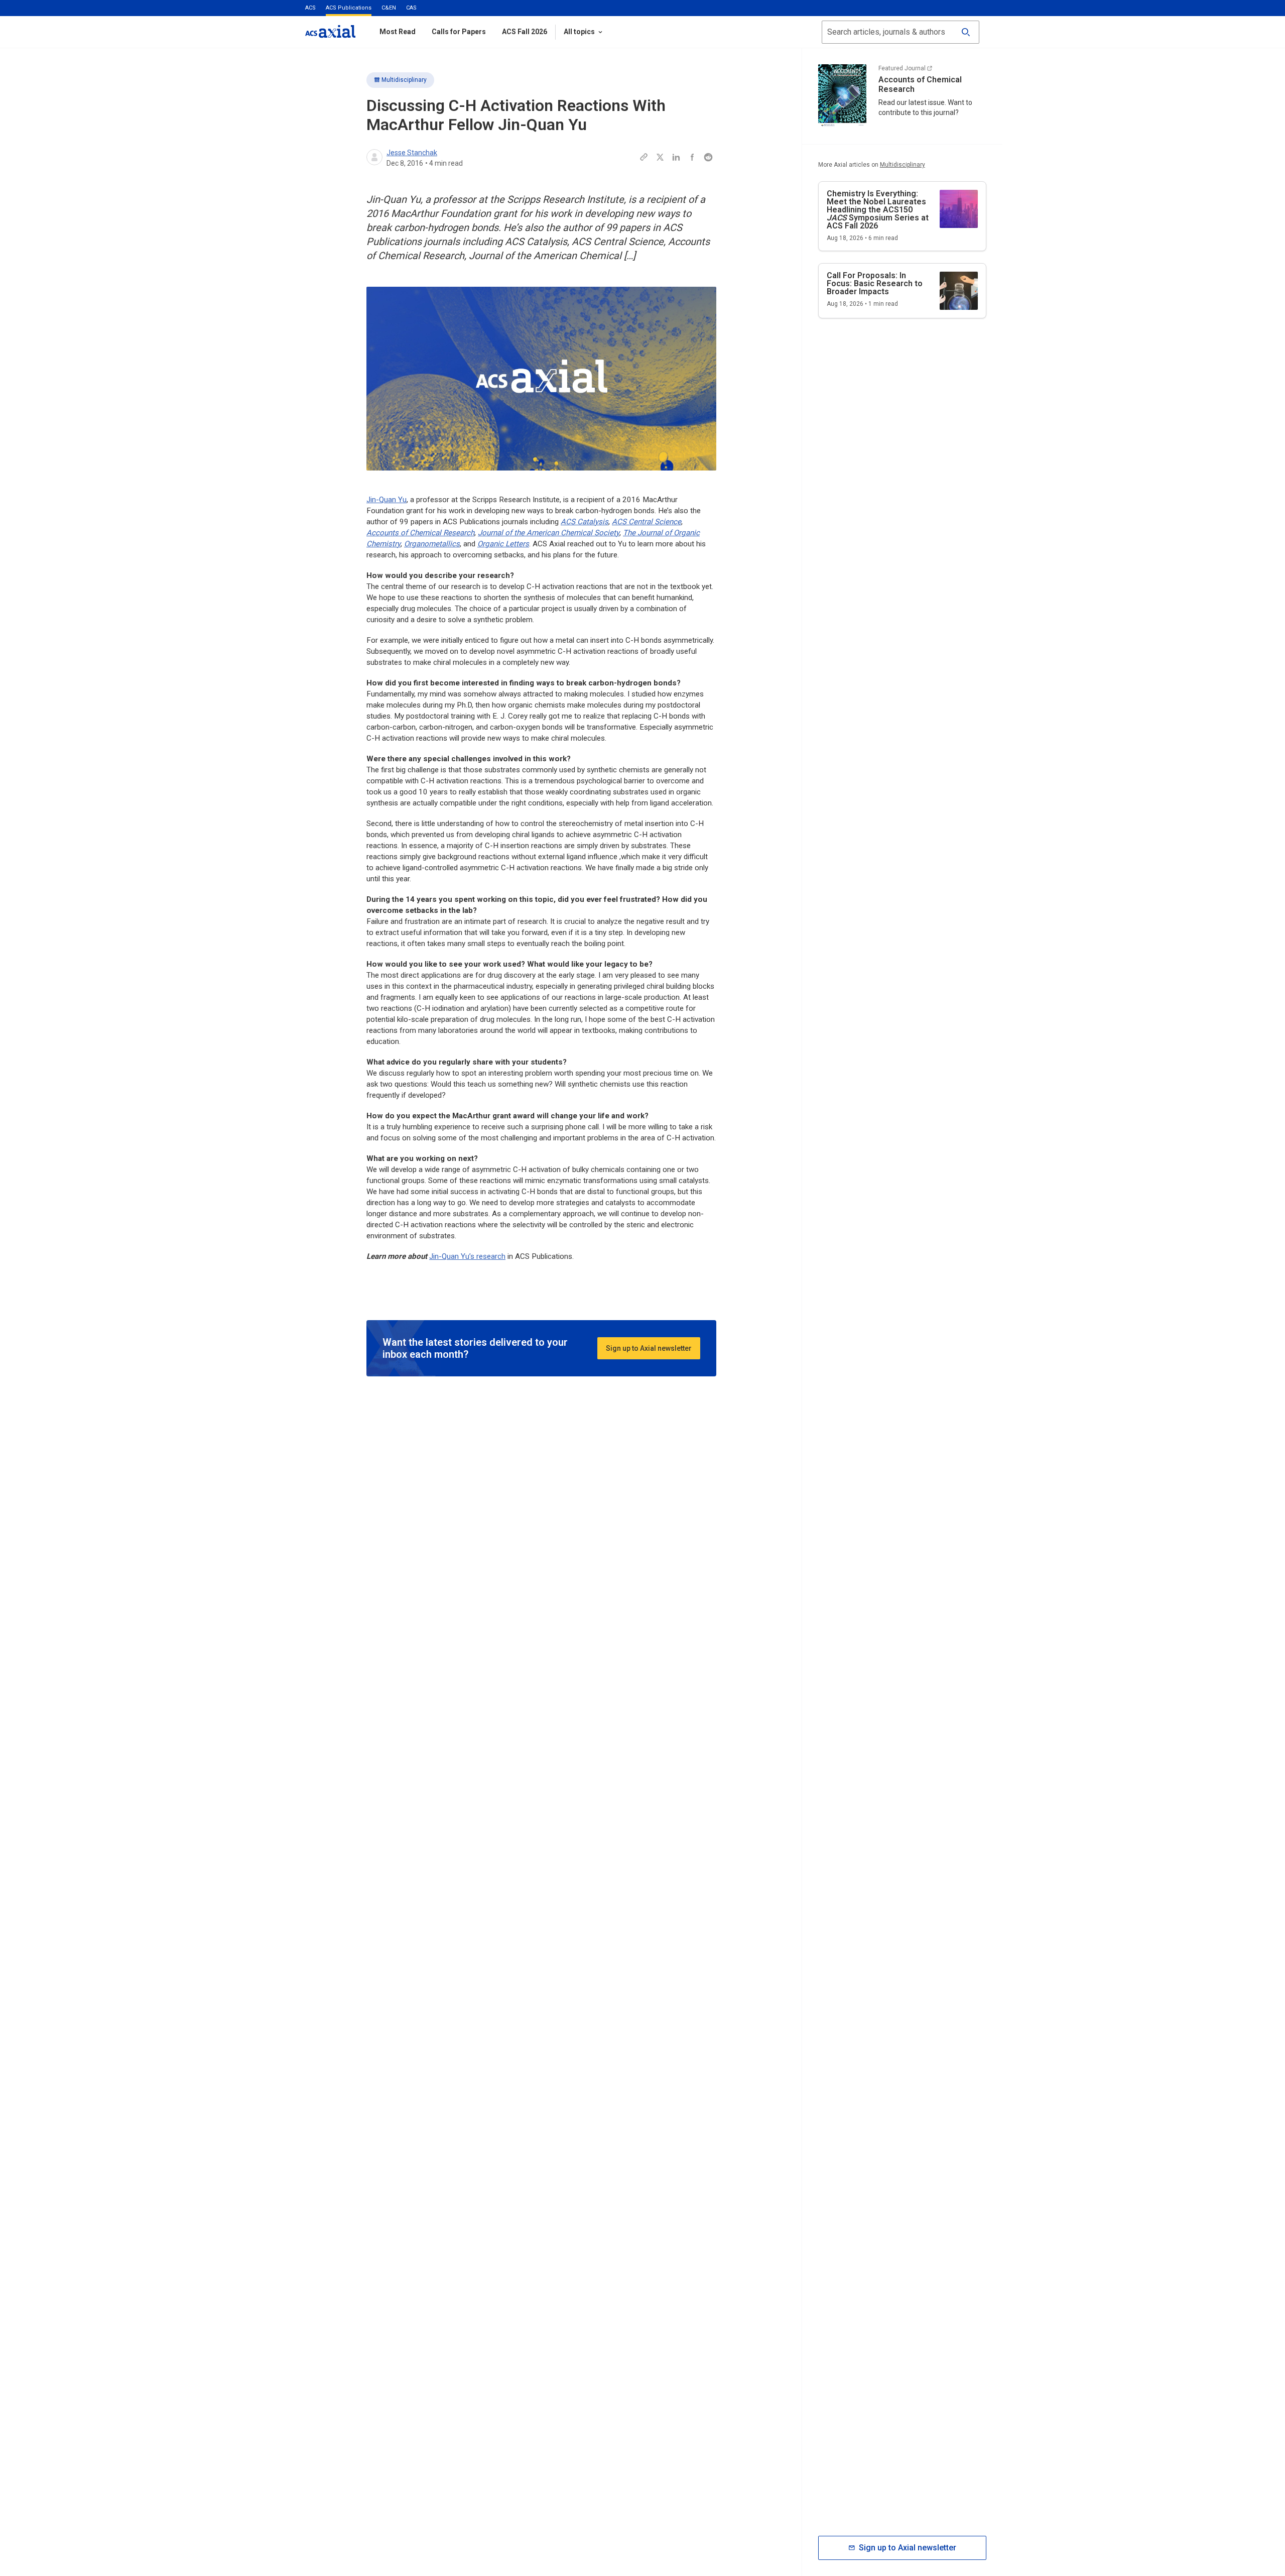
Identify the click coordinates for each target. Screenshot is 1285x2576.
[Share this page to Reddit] (708, 157)
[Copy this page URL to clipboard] (644, 157)
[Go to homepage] (330, 31)
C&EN (389, 8)
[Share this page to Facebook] (692, 157)
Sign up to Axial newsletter (649, 1348)
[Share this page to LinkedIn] (676, 157)
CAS (411, 8)
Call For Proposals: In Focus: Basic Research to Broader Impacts (875, 283)
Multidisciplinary (404, 80)
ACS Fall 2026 (525, 32)
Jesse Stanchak (412, 153)
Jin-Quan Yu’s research (467, 1256)
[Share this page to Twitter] (660, 157)
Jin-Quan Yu (387, 500)
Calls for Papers (459, 32)
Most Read (398, 32)
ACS (310, 8)
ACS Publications (349, 8)
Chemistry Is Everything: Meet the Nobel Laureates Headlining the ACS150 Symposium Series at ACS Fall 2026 (878, 210)
